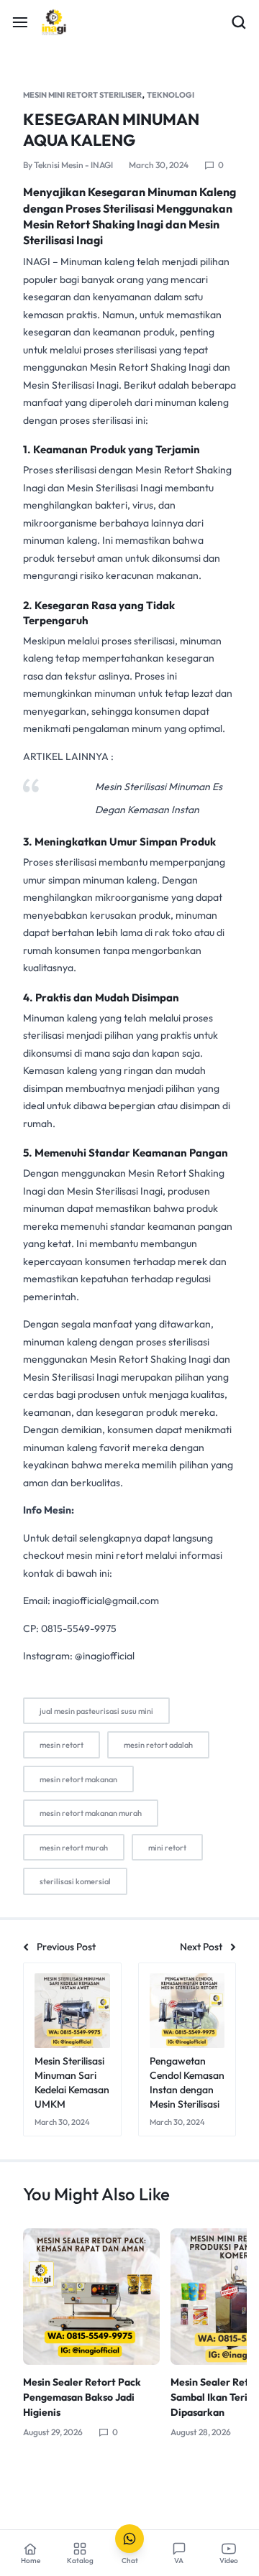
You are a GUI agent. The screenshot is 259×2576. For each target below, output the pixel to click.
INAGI (37, 261)
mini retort (167, 1848)
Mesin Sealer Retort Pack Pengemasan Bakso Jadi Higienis (82, 2397)
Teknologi (171, 95)
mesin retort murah (74, 1848)
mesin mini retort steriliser (82, 95)
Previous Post (66, 1947)
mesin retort (62, 1745)
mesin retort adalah (158, 1745)
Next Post (201, 1947)
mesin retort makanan (78, 1779)
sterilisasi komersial (75, 1881)
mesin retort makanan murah (91, 1813)
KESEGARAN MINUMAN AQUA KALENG (111, 130)
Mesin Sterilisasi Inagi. (72, 385)
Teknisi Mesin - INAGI (73, 165)
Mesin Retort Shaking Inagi (150, 367)
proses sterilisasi (138, 641)
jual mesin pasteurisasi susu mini (96, 1711)
